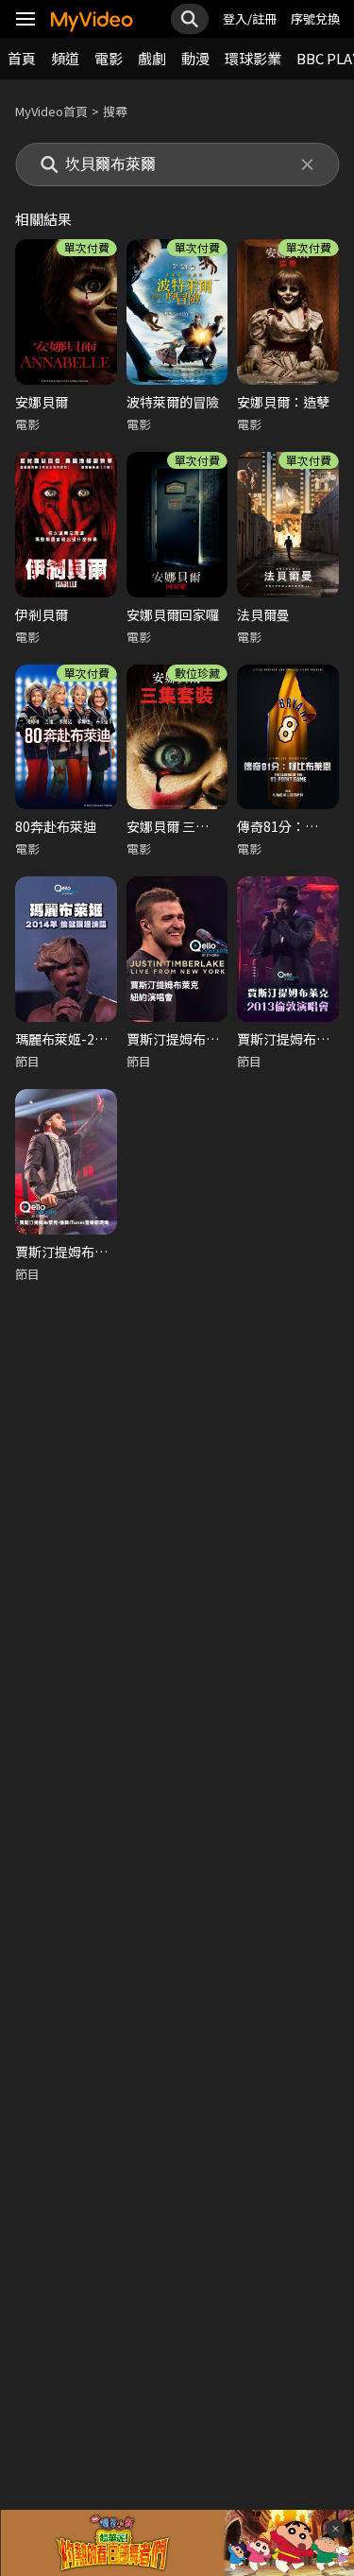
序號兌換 (315, 18)
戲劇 (152, 58)
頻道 (65, 58)
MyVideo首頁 (51, 111)
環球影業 (253, 58)
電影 (109, 58)
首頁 (22, 58)
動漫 (195, 58)
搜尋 (115, 111)
